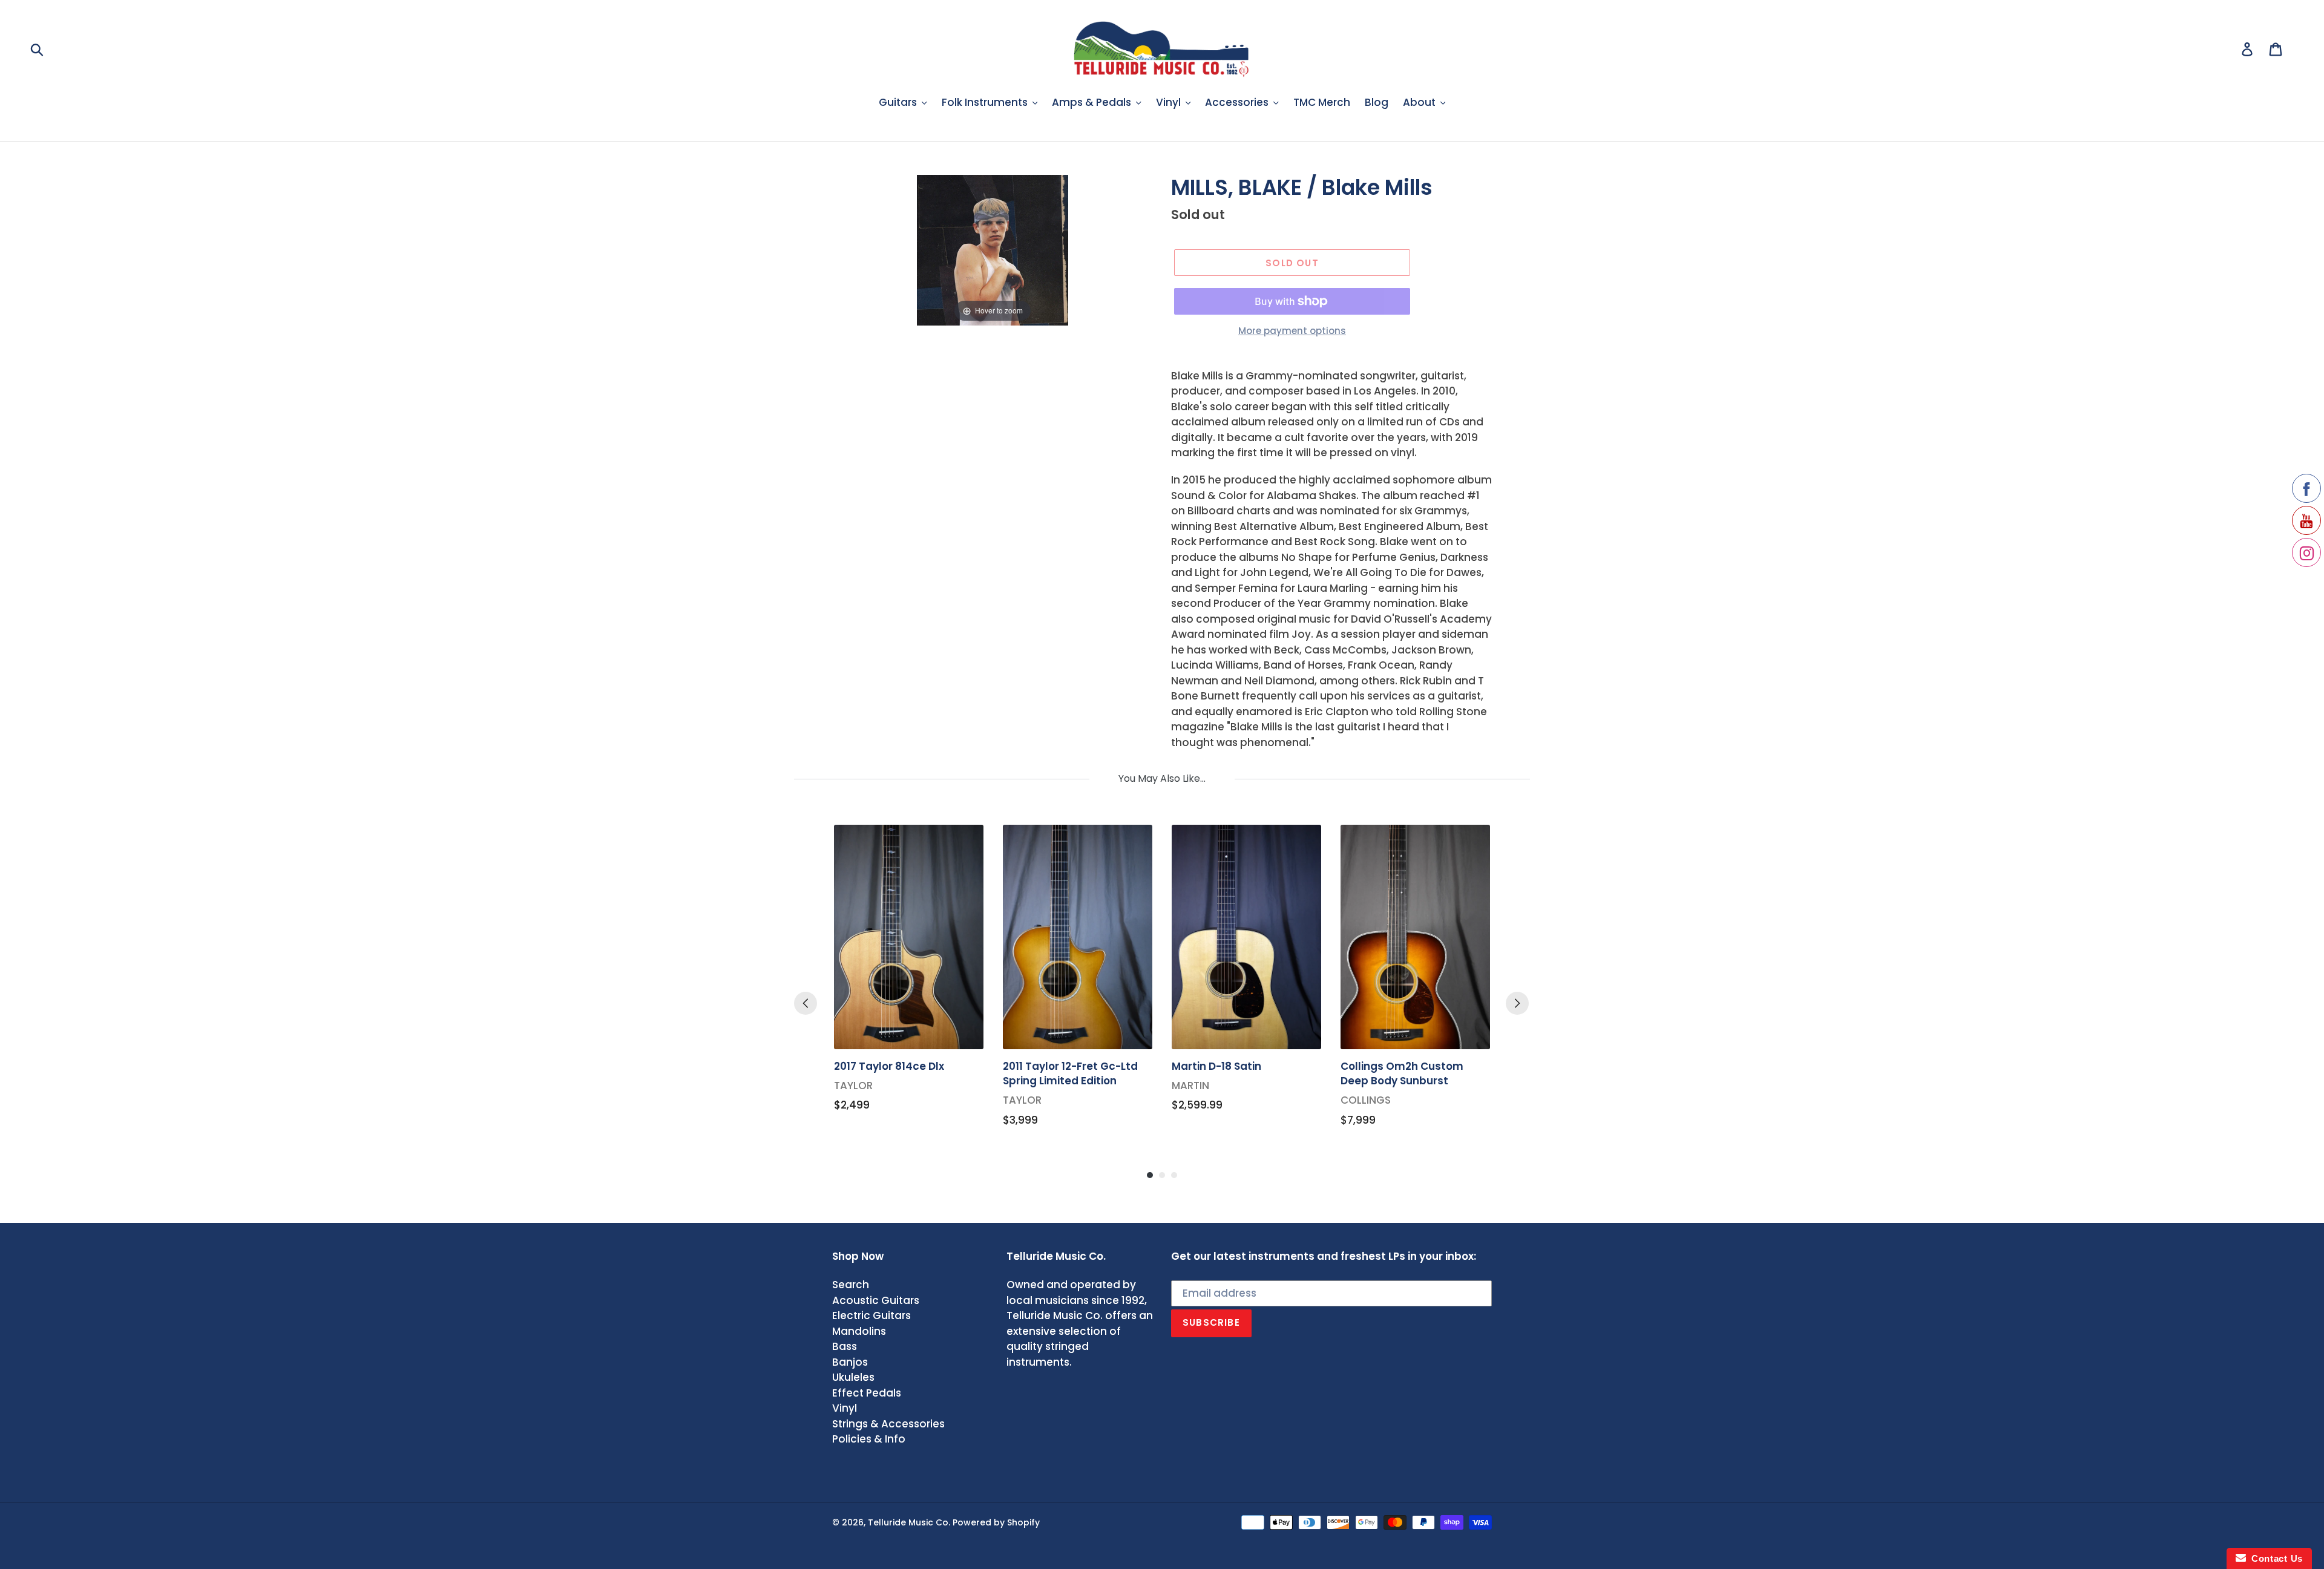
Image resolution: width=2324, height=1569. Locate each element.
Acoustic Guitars (876, 1300)
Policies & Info (869, 1439)
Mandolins (859, 1331)
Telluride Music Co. (909, 1522)
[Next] (1517, 1003)
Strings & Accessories (888, 1424)
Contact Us (2274, 1558)
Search (851, 1285)
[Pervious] (806, 1003)
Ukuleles (853, 1377)
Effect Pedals (867, 1393)
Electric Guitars (871, 1315)
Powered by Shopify (996, 1522)
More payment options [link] (1292, 331)
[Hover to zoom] (993, 249)
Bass (845, 1346)
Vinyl (845, 1408)
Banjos (850, 1362)
